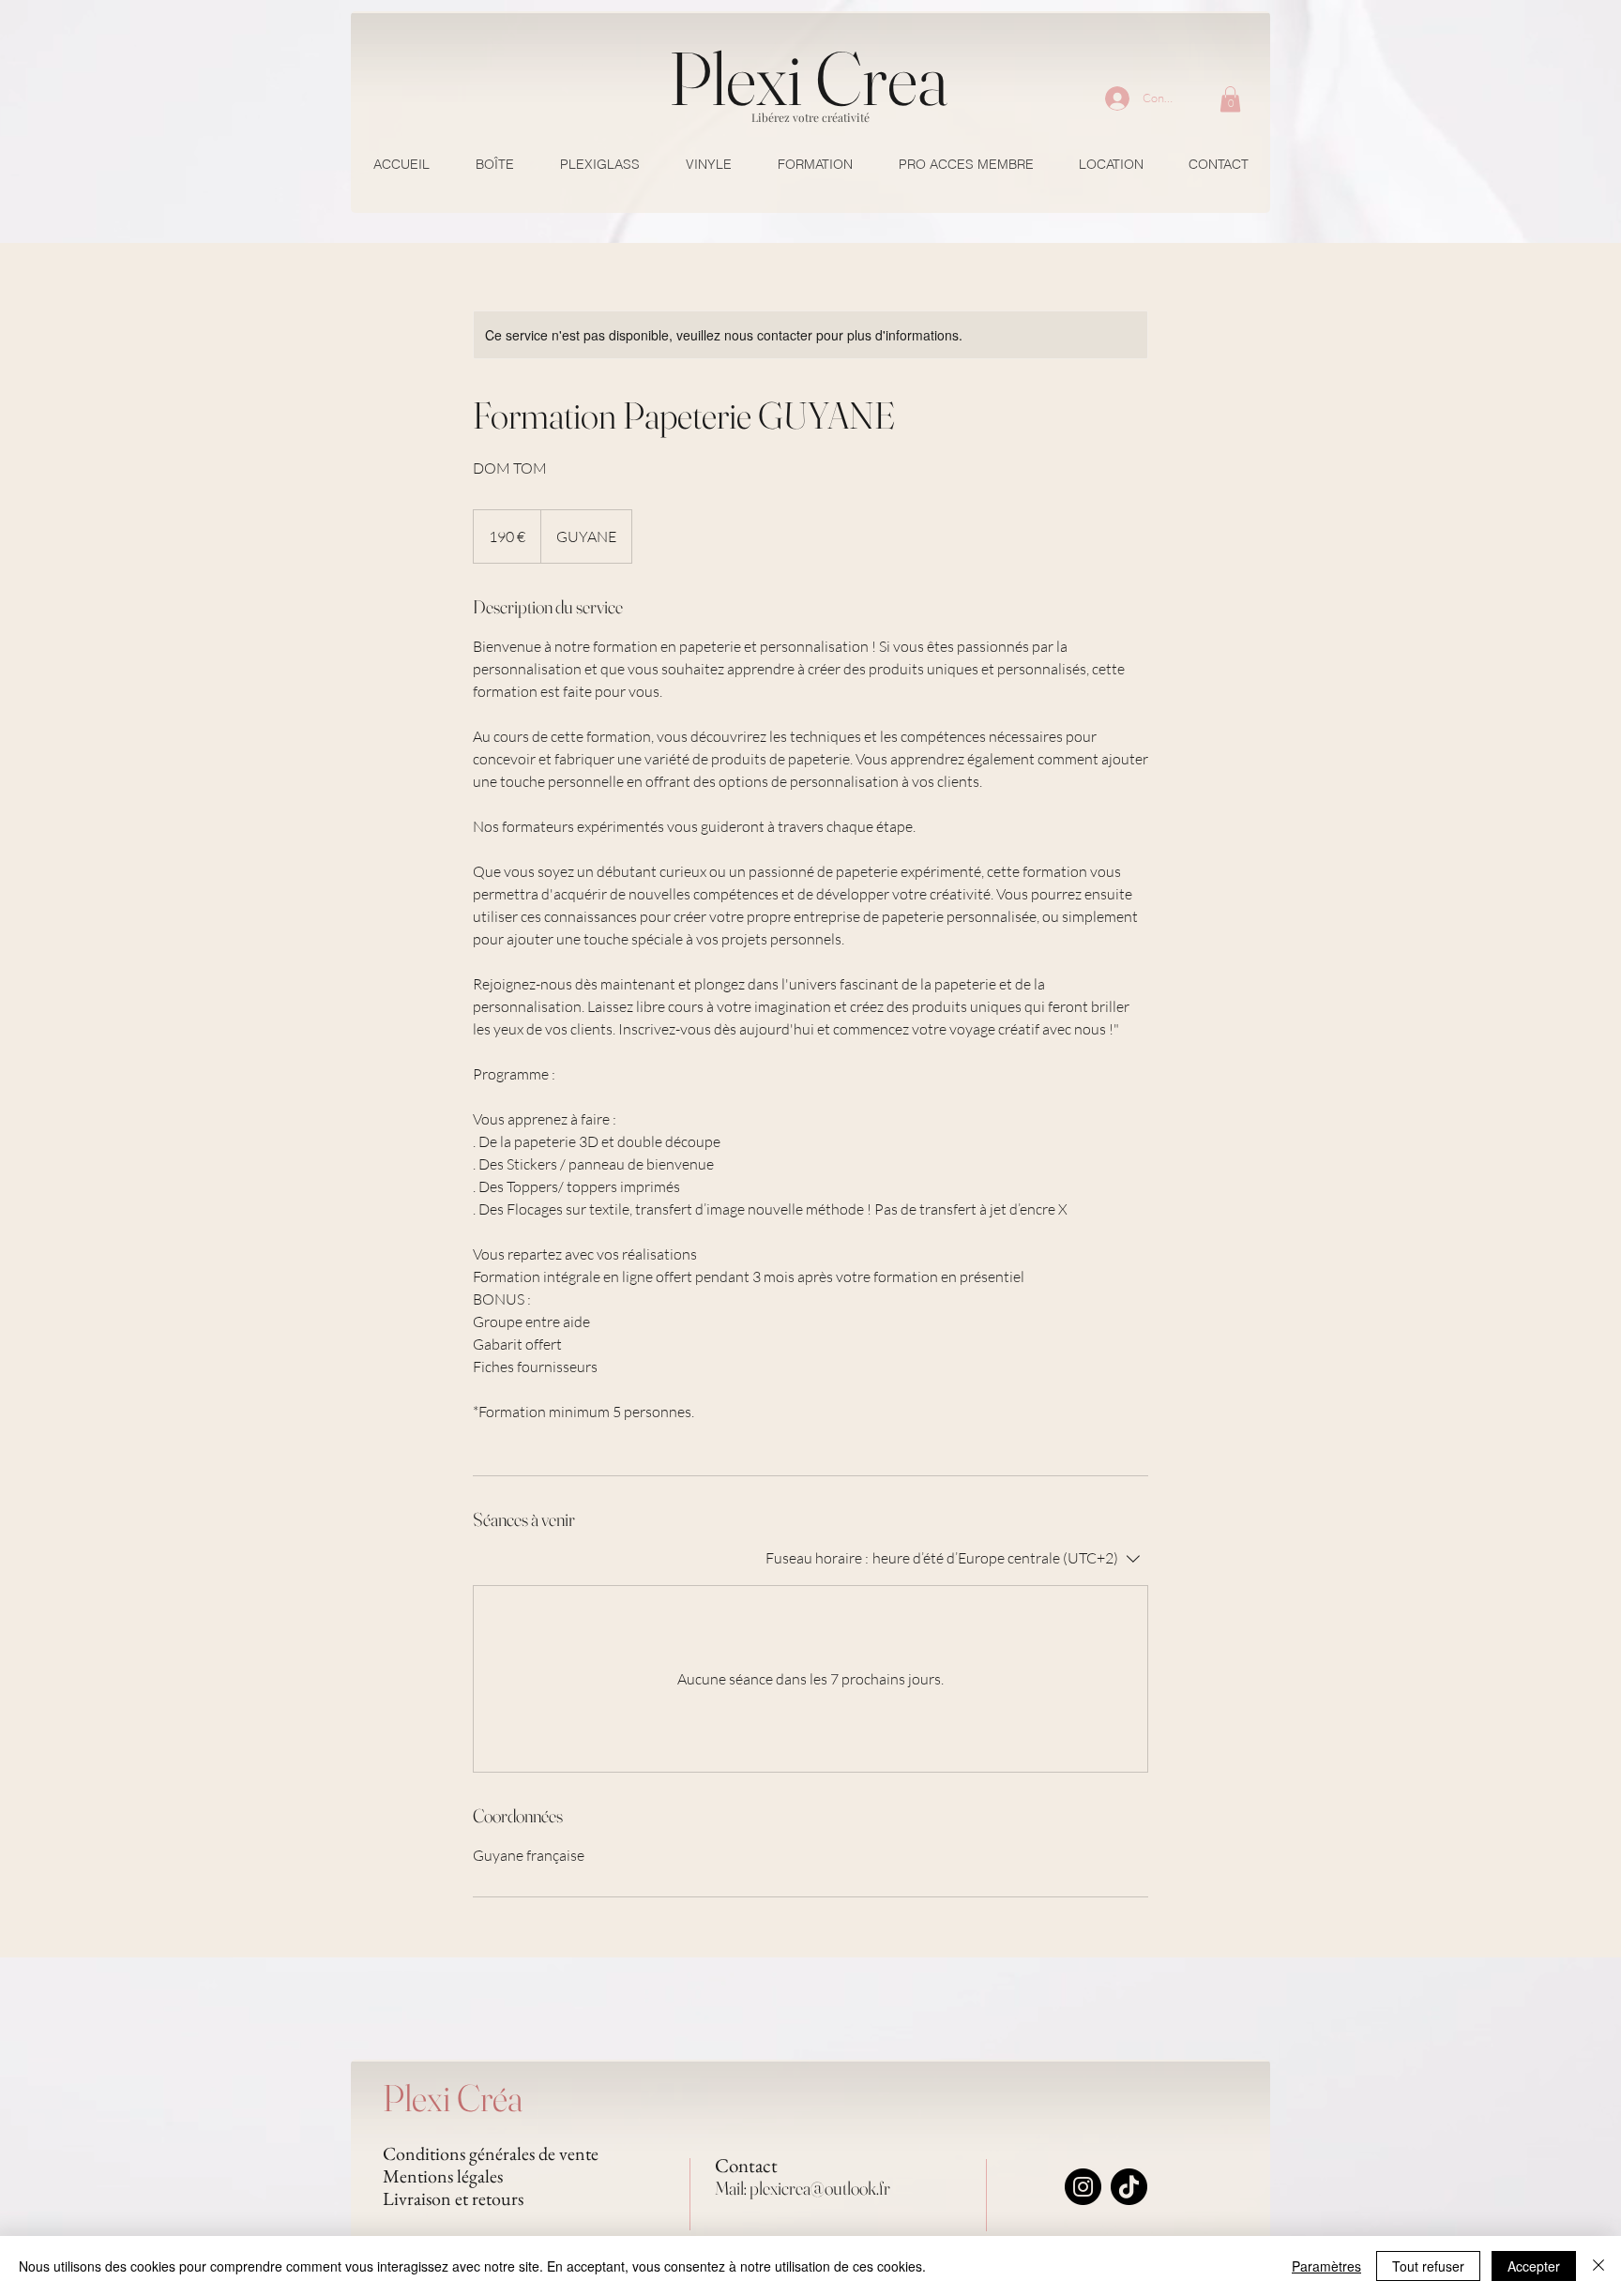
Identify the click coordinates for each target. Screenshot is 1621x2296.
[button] (1230, 99)
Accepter (1534, 2266)
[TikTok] (1129, 2187)
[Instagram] (1083, 2187)
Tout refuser (1428, 2266)
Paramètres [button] (1326, 2266)
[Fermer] (1598, 2266)
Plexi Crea (809, 78)
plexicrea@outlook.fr (820, 2188)
